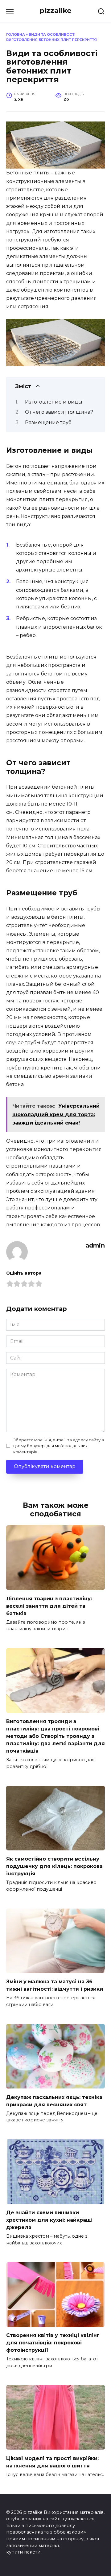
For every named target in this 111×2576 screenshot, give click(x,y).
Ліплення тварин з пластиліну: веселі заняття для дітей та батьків (49, 1606)
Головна (16, 34)
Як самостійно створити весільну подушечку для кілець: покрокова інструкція (54, 1866)
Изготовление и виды (54, 402)
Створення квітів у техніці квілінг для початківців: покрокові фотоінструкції (53, 2343)
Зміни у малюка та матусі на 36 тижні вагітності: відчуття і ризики (55, 1985)
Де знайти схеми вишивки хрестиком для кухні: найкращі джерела (49, 2220)
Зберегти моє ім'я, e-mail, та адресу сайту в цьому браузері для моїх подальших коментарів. (59, 1446)
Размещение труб (48, 422)
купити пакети (23, 2552)
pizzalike (55, 10)
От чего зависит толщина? (59, 412)
